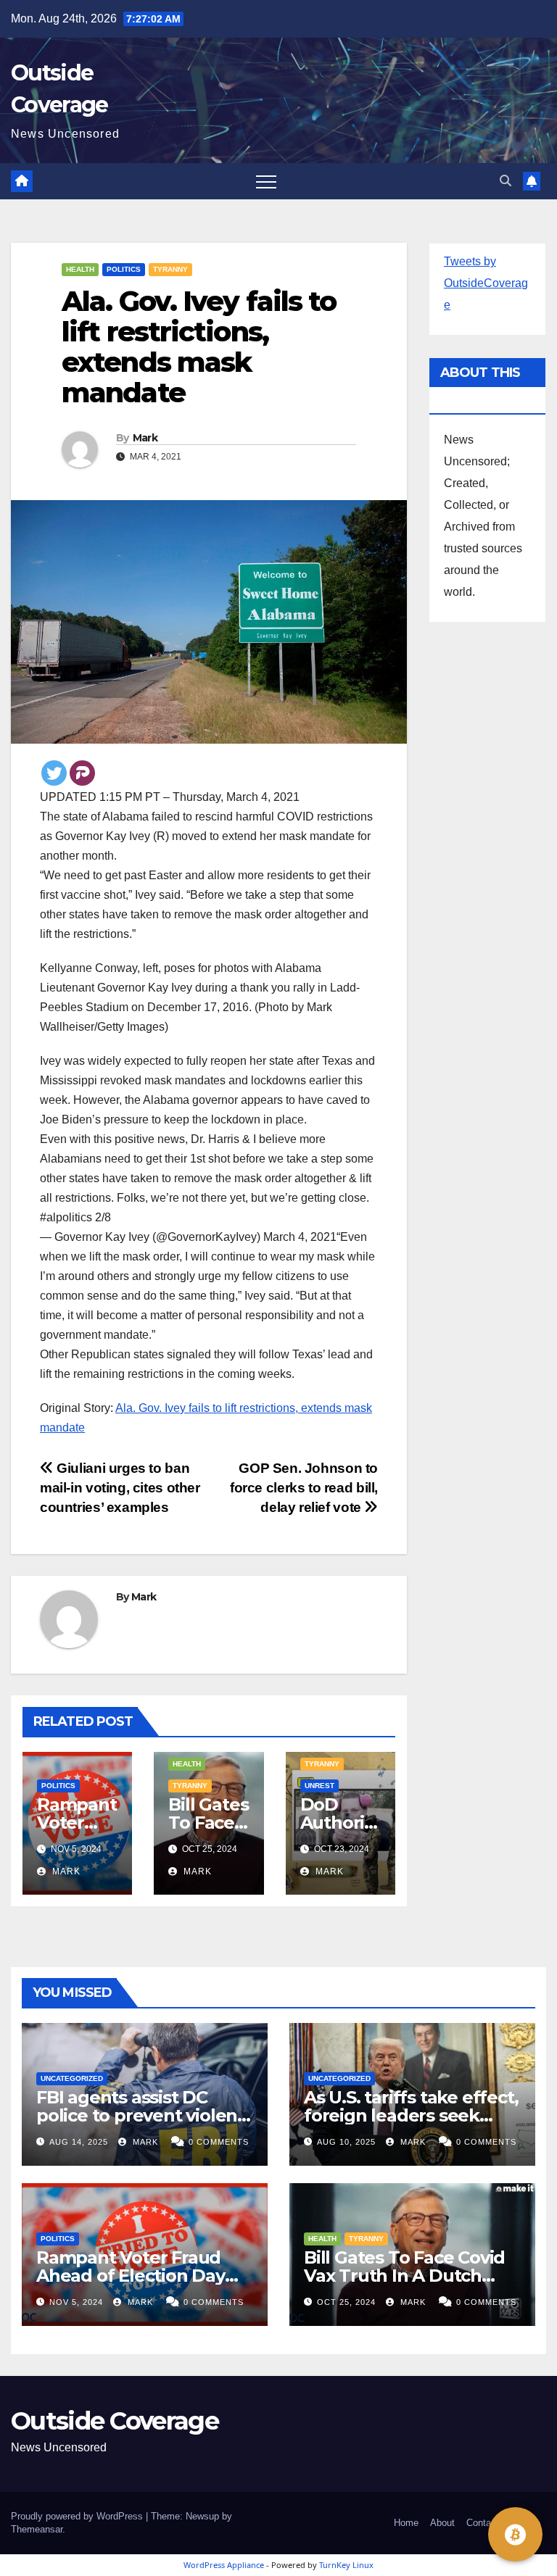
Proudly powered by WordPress (78, 2516)
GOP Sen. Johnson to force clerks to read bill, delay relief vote (304, 1488)
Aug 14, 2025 (79, 2142)
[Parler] (82, 773)
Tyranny (170, 269)
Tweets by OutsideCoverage (486, 283)
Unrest (319, 1786)
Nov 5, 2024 (76, 2302)
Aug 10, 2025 (346, 2142)
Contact (483, 2523)
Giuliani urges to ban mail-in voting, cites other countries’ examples (120, 1488)
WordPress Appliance (224, 2565)
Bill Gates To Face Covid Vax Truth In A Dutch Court (404, 2276)
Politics (124, 269)
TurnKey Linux (346, 2565)
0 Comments (219, 2142)
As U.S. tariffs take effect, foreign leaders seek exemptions (411, 2115)
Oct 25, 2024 (346, 2302)
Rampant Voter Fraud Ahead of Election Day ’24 (131, 2276)
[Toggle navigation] (266, 181)
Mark (145, 438)
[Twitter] (54, 773)
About (442, 2523)
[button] (506, 181)
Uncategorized (72, 2078)
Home (406, 2523)
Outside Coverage (115, 2421)
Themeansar (37, 2529)
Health (80, 269)
